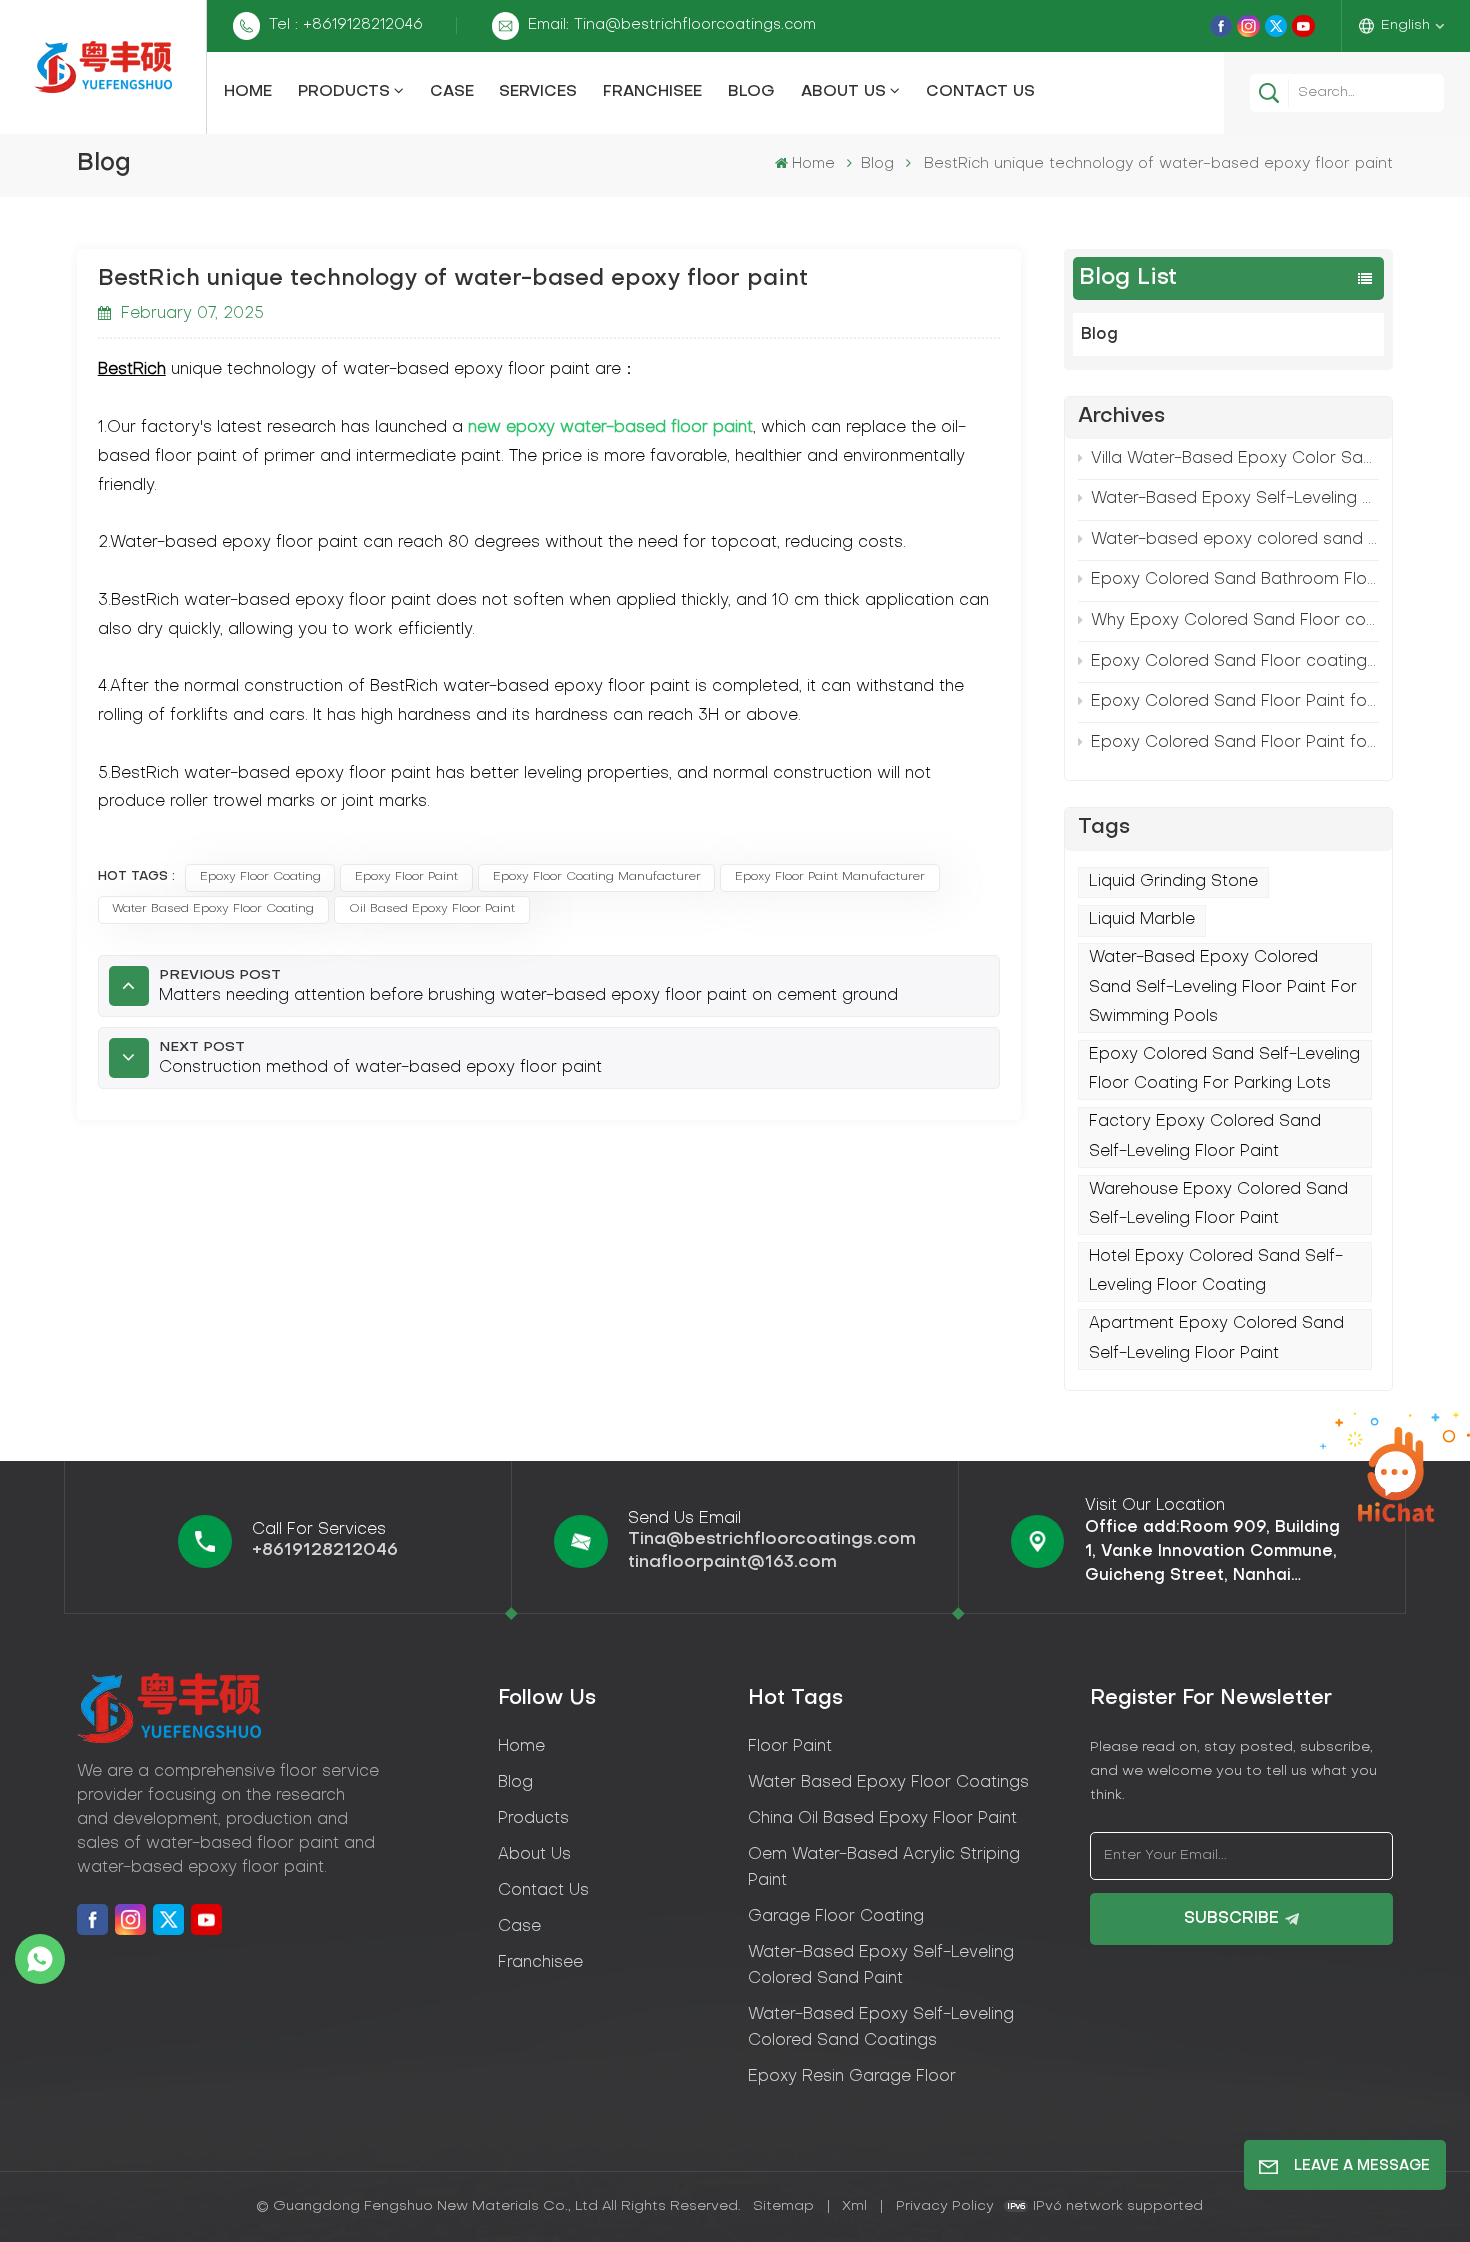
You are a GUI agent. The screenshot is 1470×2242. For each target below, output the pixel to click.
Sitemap (783, 2206)
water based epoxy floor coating (213, 909)
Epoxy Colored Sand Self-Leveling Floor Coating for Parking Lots (1224, 1069)
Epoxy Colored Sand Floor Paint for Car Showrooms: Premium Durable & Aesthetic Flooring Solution (1235, 743)
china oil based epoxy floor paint (882, 1819)
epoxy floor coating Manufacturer (597, 877)
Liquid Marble (1142, 920)
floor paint (790, 1747)
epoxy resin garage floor (852, 2077)
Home (248, 92)
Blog (751, 92)
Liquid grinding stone (1173, 882)
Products (344, 92)
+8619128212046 (325, 1550)
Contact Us (980, 92)
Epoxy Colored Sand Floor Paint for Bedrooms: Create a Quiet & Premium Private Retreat (1235, 702)
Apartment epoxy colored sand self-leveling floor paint (1216, 1338)
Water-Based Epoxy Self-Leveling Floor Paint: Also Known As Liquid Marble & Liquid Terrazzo (1235, 499)
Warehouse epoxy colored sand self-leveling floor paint (1218, 1204)
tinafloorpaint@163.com (732, 1562)
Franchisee (652, 92)
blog (515, 1783)
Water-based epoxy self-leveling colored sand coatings (881, 2028)
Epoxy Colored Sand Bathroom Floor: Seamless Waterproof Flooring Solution (1235, 580)
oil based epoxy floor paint (432, 909)
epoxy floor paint (406, 877)
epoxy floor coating (260, 877)
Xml (854, 2206)
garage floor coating (836, 1917)
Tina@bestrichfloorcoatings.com (772, 1539)
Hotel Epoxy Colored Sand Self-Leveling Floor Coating (1216, 1271)
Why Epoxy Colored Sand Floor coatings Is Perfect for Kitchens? (1235, 621)
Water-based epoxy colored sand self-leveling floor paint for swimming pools (1235, 540)
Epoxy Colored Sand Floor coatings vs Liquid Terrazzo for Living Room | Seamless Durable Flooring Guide (1235, 662)
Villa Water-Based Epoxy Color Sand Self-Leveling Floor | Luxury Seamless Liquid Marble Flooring (1235, 459)
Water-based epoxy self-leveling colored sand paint (881, 1966)
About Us (843, 92)
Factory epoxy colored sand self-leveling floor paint (1205, 1136)
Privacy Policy (945, 2206)
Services (538, 92)
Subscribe (1231, 1919)
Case (452, 92)
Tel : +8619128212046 (346, 25)
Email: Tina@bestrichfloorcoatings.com (672, 25)
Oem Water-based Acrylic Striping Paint (884, 1868)
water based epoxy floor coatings (888, 1783)
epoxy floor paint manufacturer (830, 877)
